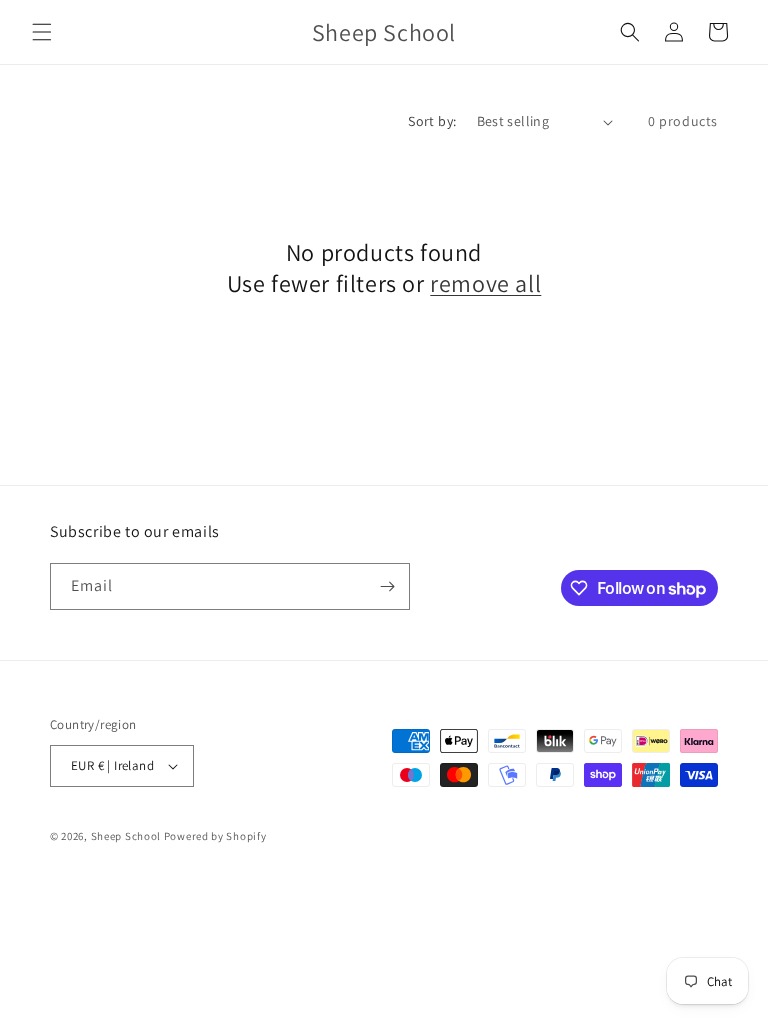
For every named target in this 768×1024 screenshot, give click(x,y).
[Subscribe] (387, 586)
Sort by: (432, 121)
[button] (42, 32)
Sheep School (126, 836)
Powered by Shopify (215, 836)
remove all (485, 283)
